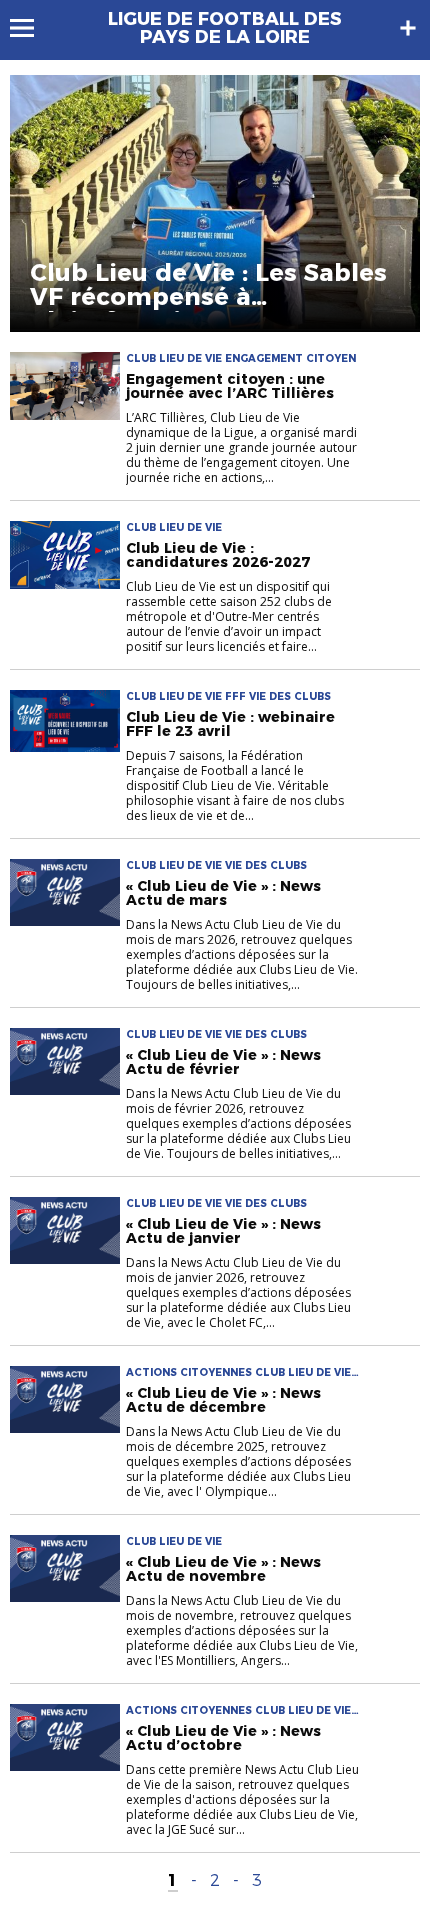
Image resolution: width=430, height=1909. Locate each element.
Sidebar (408, 28)
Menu (31, 28)
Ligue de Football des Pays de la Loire (225, 28)
